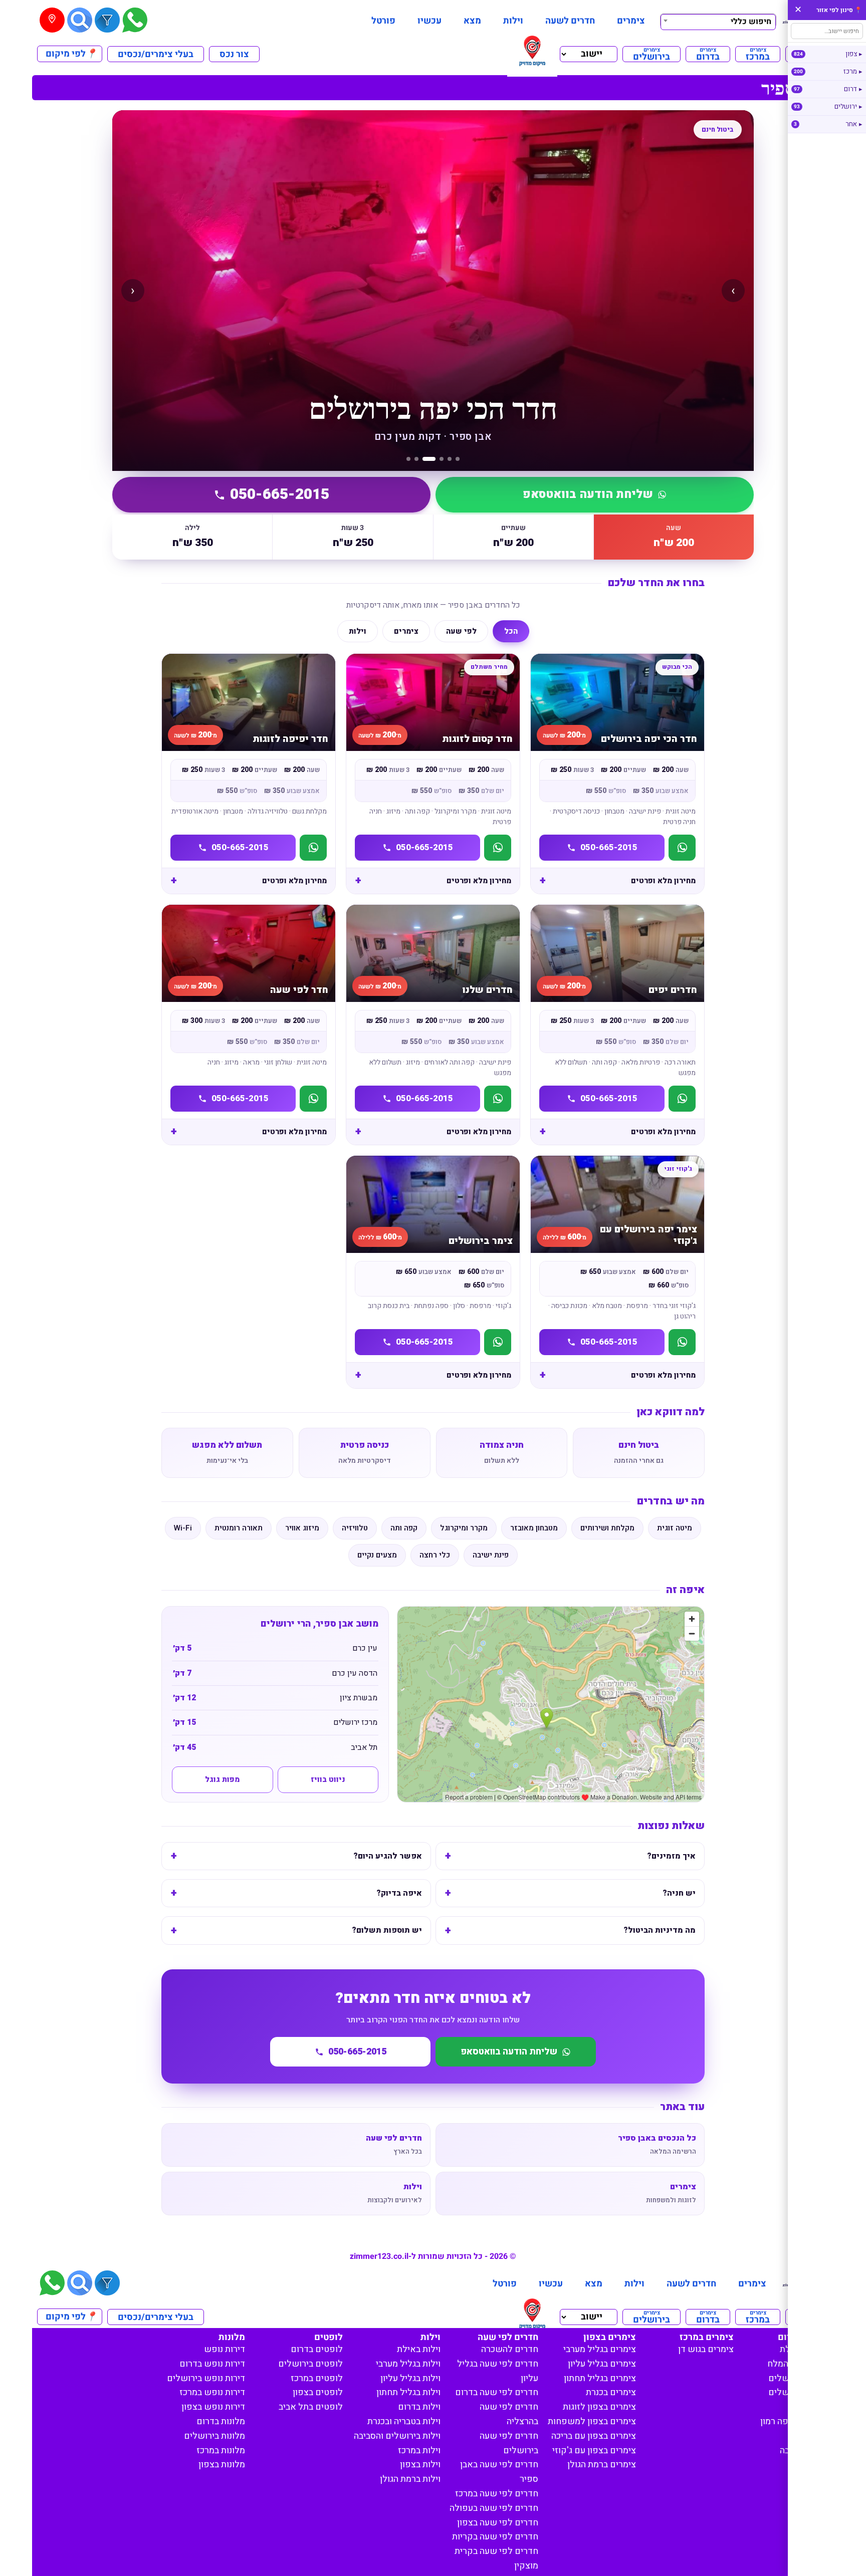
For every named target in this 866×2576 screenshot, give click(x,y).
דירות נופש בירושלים (206, 2378)
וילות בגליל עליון (410, 2378)
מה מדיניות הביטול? (660, 1930)
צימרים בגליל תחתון (600, 2378)
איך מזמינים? (671, 1856)
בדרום (708, 54)
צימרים (631, 21)
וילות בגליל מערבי (408, 2364)
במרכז (758, 54)
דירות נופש (225, 2349)
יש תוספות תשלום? (387, 1930)
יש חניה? (679, 1893)
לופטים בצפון (318, 2392)
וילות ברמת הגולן (410, 2479)
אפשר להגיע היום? (388, 1856)
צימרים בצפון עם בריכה (594, 2436)
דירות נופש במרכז (212, 2392)
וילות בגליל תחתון (408, 2392)
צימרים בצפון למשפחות (592, 2421)
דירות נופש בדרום (212, 2364)
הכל (511, 631)
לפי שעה (461, 631)
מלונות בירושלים (214, 2436)
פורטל (383, 21)
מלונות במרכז (221, 2451)
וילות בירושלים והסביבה (397, 2436)
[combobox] (718, 21)
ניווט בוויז (328, 1779)
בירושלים (652, 54)
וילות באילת (419, 2349)
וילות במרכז (419, 2451)
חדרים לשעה (570, 21)
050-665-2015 (280, 494)
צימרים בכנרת (611, 2392)
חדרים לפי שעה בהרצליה (509, 2414)
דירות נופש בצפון (213, 2407)
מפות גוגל (222, 1779)
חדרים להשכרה (510, 2349)
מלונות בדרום (221, 2421)
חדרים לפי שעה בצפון (498, 2523)
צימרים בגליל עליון (602, 2364)
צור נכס (234, 54)
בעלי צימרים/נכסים (156, 54)
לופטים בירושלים (310, 2364)
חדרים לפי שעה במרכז (497, 2494)
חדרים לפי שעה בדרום (497, 2392)
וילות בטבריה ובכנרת (404, 2421)
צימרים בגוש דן (706, 2349)
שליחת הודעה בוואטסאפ (588, 494)
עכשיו (429, 21)
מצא (472, 21)
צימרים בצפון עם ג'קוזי (594, 2451)
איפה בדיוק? (399, 1893)
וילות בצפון (420, 2465)
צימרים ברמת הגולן (602, 2465)
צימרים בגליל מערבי (600, 2349)
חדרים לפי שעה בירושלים (509, 2443)
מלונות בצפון (222, 2465)
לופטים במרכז (317, 2378)
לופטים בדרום (317, 2349)
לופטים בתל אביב (311, 2407)
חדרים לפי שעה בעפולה (494, 2508)
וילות (513, 21)
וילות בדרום (419, 2407)
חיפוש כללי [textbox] (751, 22)
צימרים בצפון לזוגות (599, 2407)
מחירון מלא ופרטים (663, 881)
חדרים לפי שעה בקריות (495, 2537)
